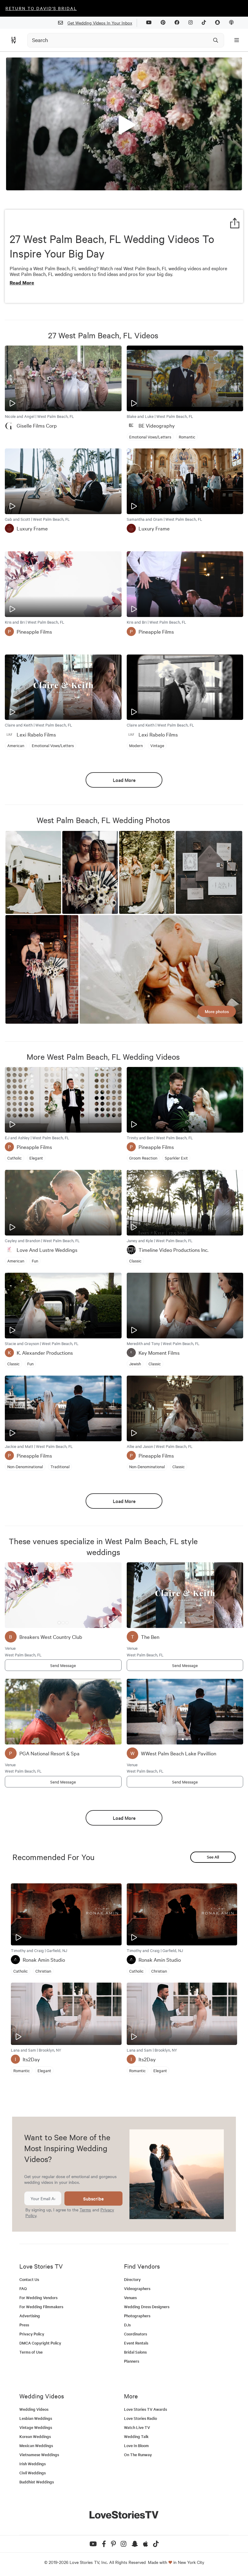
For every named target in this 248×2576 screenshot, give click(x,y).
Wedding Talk (136, 2436)
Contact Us (29, 2279)
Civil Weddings (33, 2473)
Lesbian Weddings (36, 2418)
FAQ (23, 2288)
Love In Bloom (136, 2445)
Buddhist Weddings (37, 2482)
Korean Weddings (35, 2436)
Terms (85, 2210)
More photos (217, 1011)
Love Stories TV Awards (145, 2409)
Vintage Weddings (36, 2427)
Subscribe (93, 2199)
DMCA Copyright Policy (40, 2343)
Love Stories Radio (140, 2418)
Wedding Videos (34, 2409)
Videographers (137, 2288)
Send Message (63, 1665)
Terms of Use (31, 2352)
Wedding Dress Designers (147, 2307)
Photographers (137, 2316)
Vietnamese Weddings (39, 2455)
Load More (124, 780)
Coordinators (135, 2334)
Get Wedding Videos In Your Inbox (100, 23)
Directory (132, 2279)
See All (213, 1857)
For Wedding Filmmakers (41, 2307)
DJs (127, 2325)
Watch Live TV (137, 2427)
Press (24, 2325)
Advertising (30, 2316)
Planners (132, 2361)
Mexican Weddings (36, 2445)
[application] (124, 124)
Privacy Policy (32, 2334)
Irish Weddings (33, 2464)
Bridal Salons (135, 2352)
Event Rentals (136, 2343)
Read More (22, 283)
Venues (130, 2297)
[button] (124, 123)
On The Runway (138, 2455)
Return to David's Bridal (41, 8)
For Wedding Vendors (38, 2297)
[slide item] (59, 1623)
